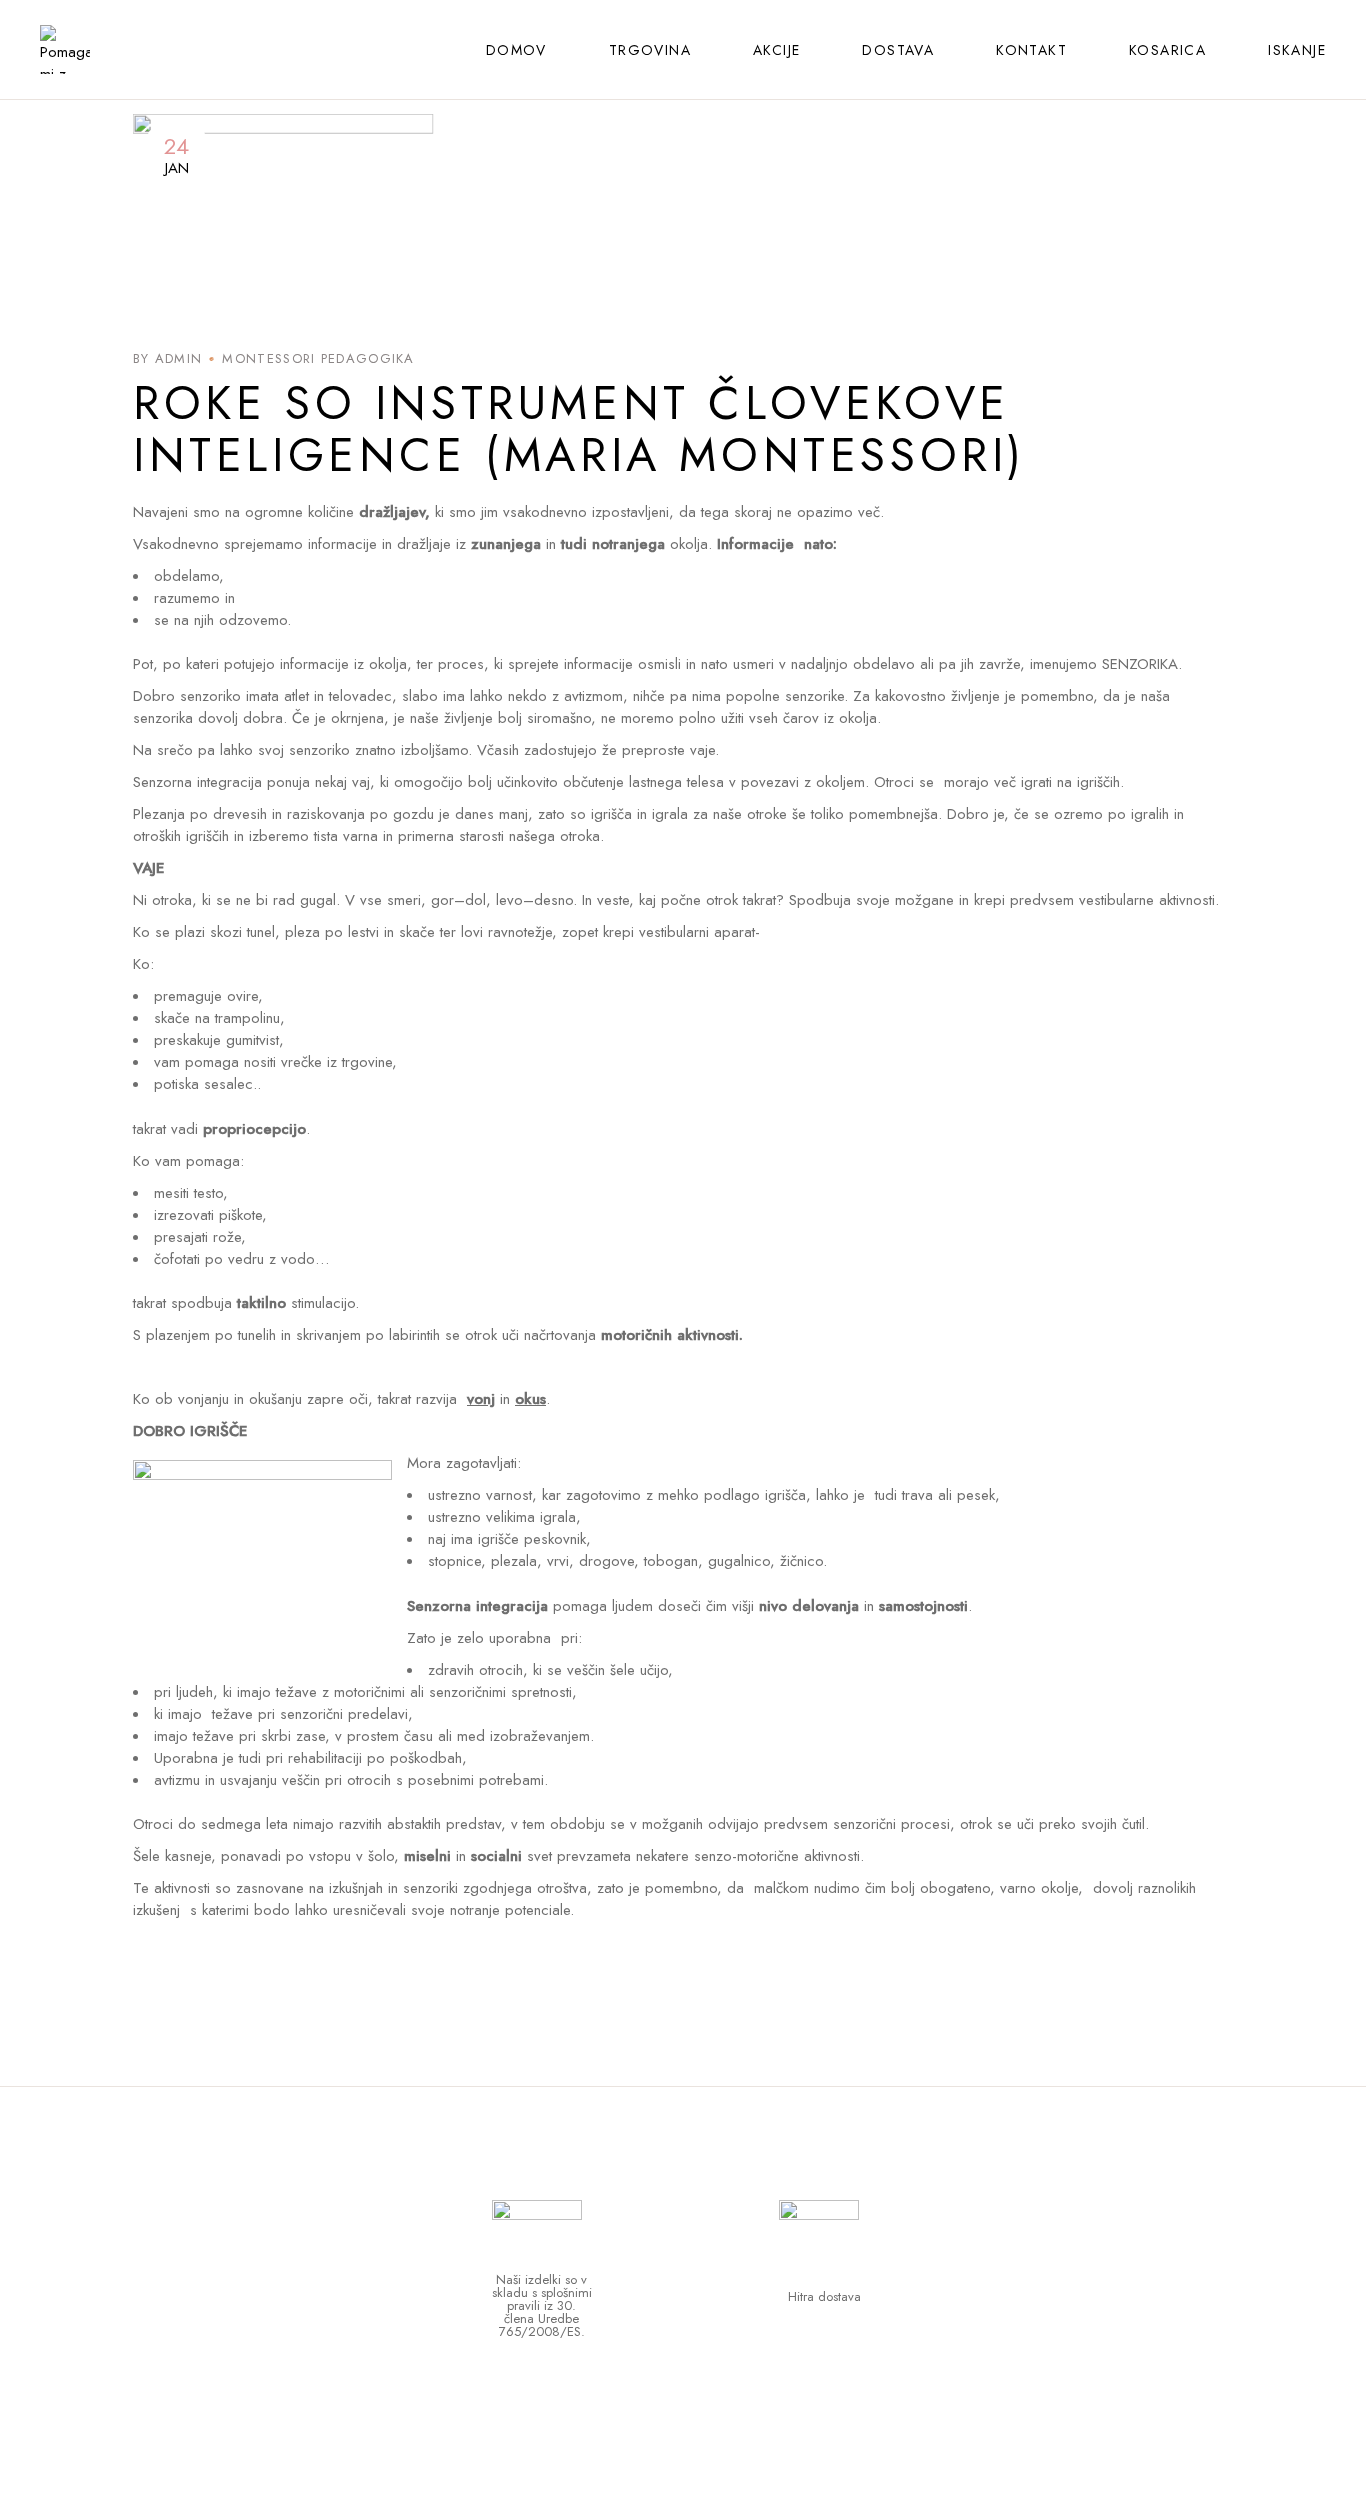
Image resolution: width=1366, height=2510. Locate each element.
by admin (167, 359)
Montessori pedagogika (318, 359)
